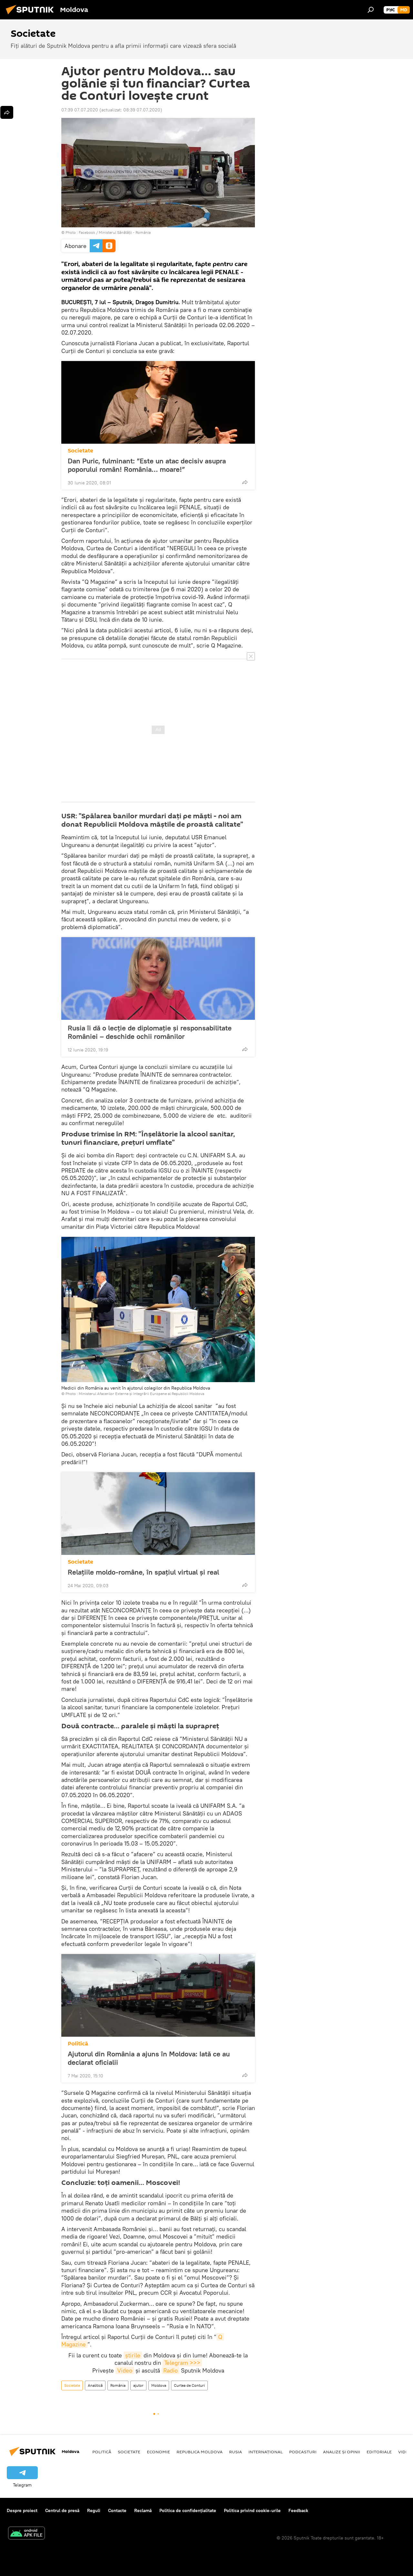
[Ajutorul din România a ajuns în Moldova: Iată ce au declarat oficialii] (158, 1995)
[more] (245, 482)
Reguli (94, 2510)
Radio (171, 2370)
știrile (133, 2355)
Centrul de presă (62, 2510)
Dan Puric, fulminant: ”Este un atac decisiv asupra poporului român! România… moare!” (147, 465)
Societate (81, 451)
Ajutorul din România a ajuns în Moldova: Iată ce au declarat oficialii (149, 2058)
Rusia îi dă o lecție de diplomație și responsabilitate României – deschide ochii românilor (150, 1032)
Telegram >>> (182, 2363)
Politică (78, 2044)
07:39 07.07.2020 (80, 110)
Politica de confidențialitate (188, 2510)
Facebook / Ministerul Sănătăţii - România (115, 232)
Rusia (236, 2452)
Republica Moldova (200, 2452)
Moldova (159, 2385)
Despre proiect (22, 2510)
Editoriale (379, 2452)
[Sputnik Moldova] (32, 15)
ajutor (138, 2385)
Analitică (95, 2385)
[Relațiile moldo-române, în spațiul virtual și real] (158, 1514)
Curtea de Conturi (189, 2385)
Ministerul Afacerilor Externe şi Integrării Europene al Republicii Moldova (141, 1394)
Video (125, 2370)
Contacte (117, 2510)
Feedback (298, 2510)
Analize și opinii (342, 2452)
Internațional (266, 2452)
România (118, 2385)
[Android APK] (26, 2534)
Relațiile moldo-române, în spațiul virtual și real (143, 1572)
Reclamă (143, 2510)
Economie (158, 2452)
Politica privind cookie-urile (252, 2510)
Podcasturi (303, 2452)
